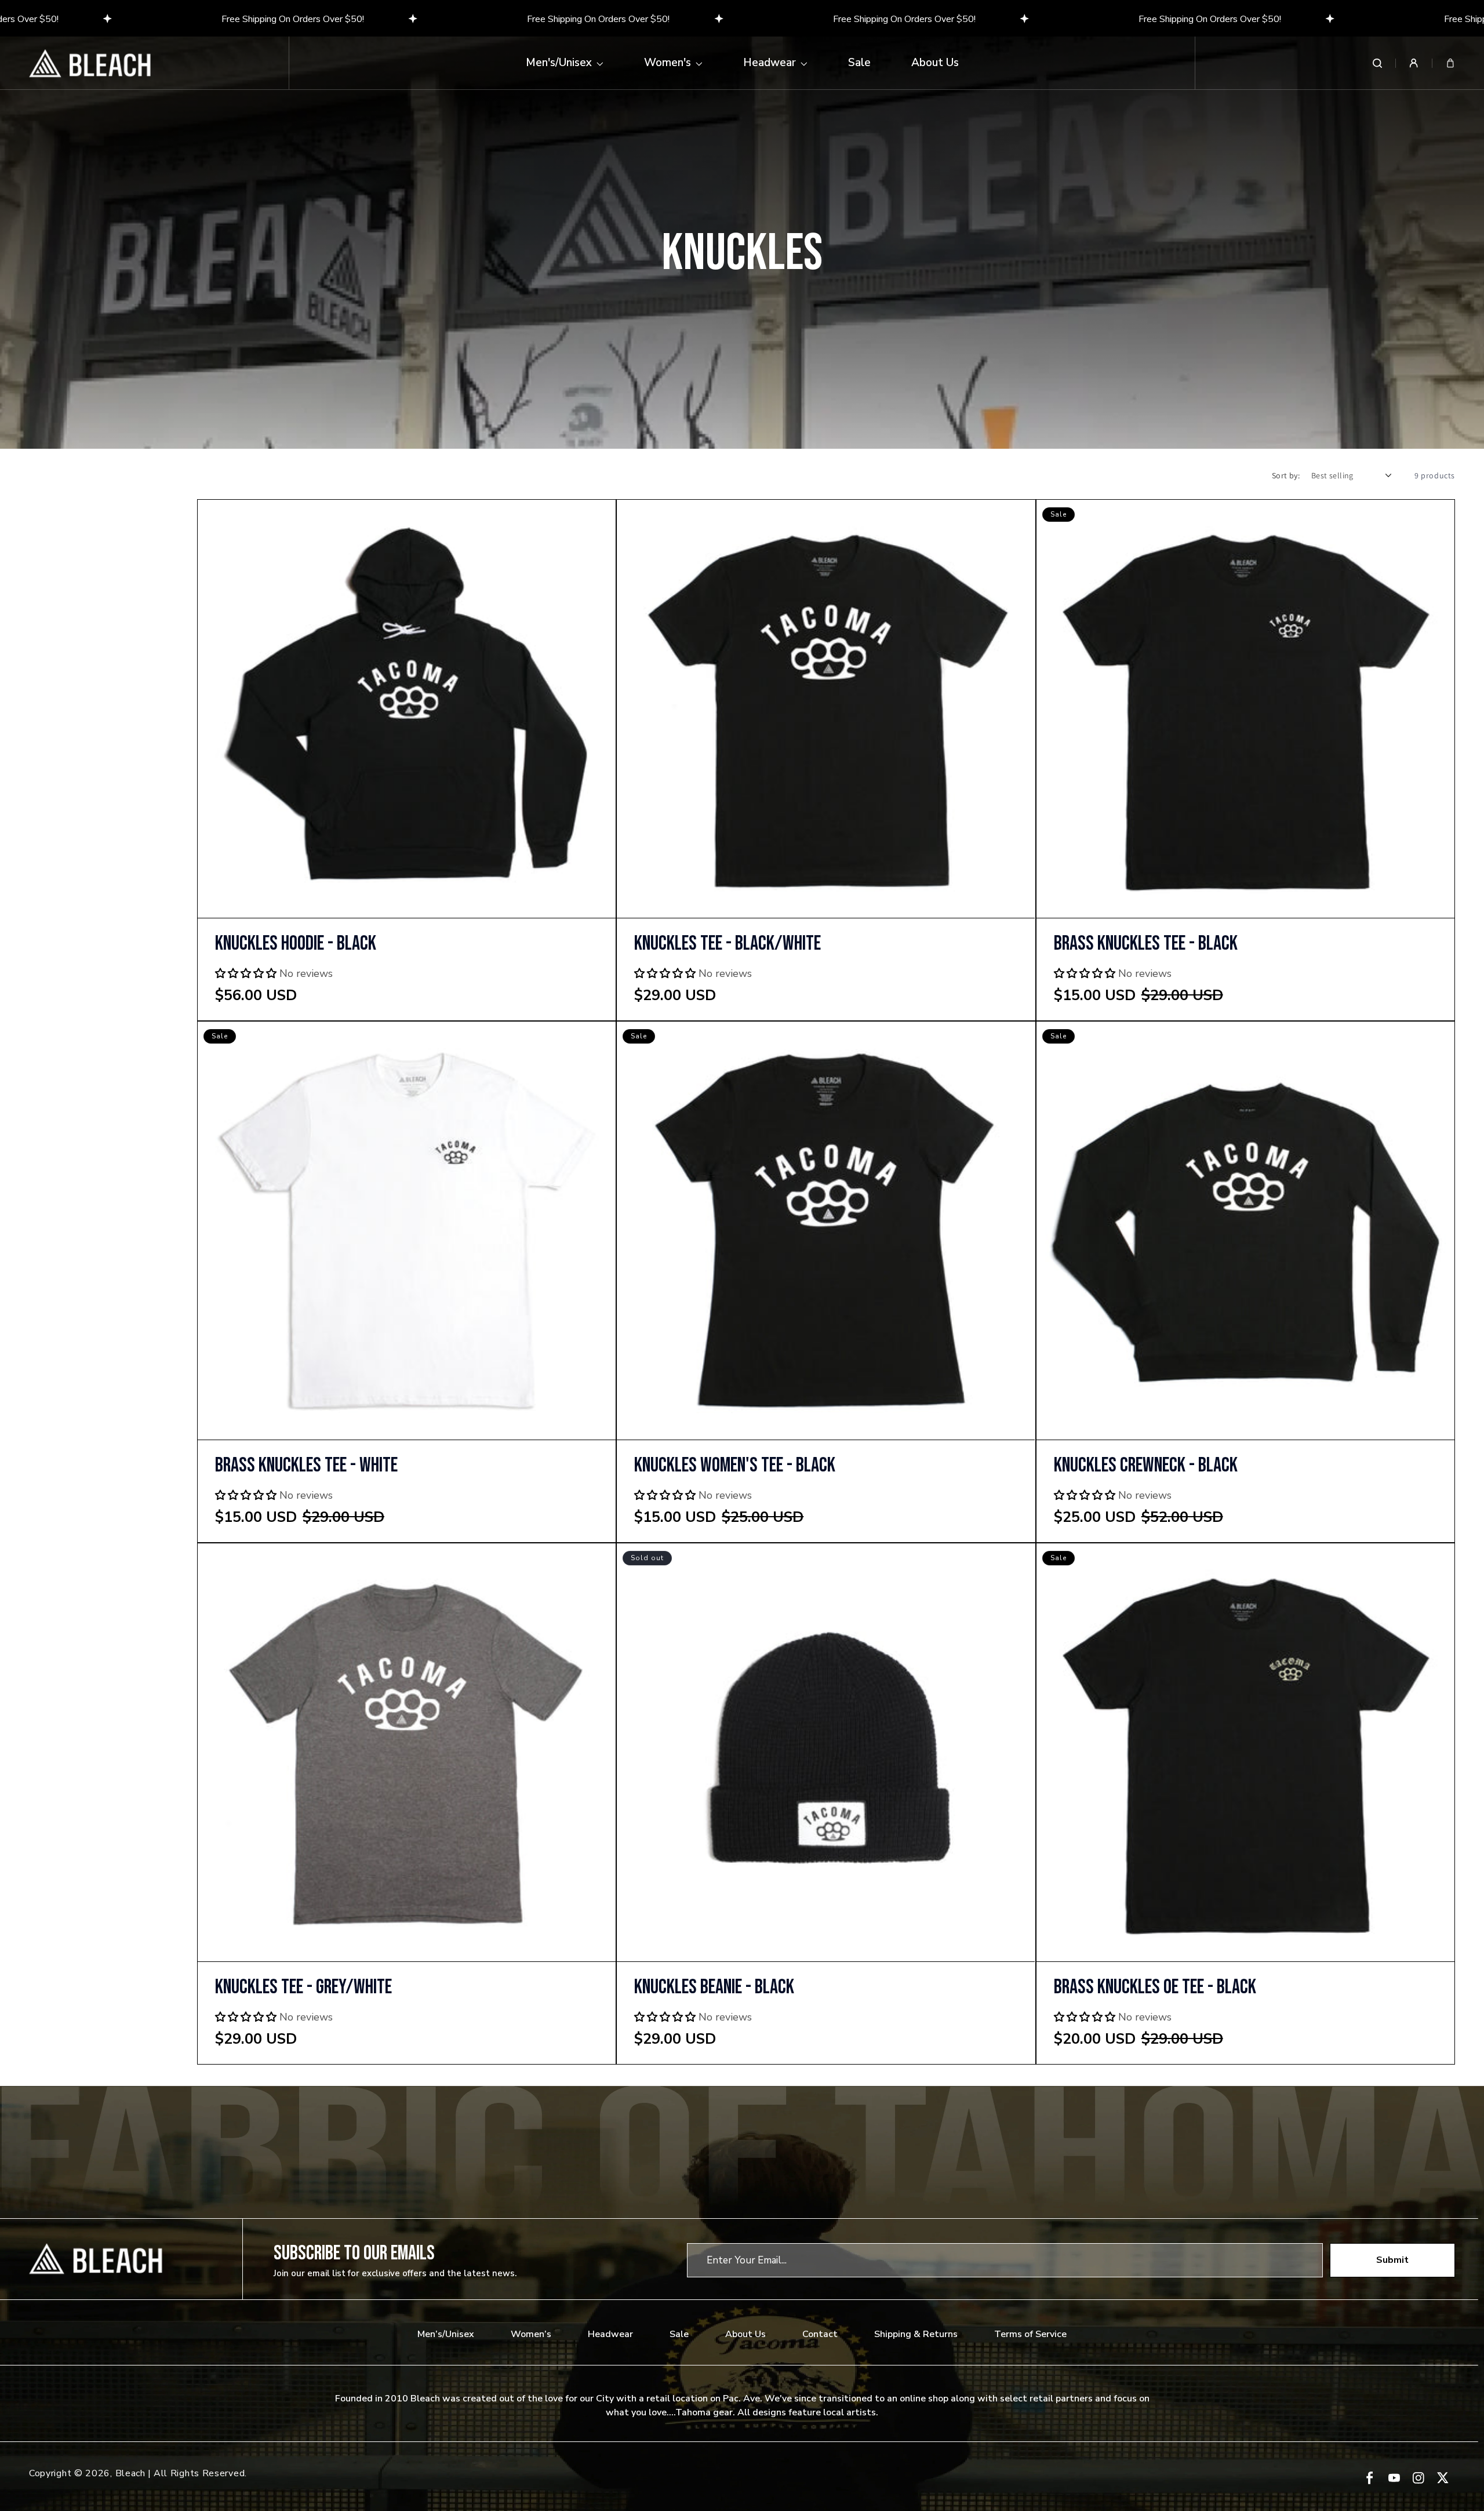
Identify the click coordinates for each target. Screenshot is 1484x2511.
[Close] (902, 1137)
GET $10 (742, 1340)
